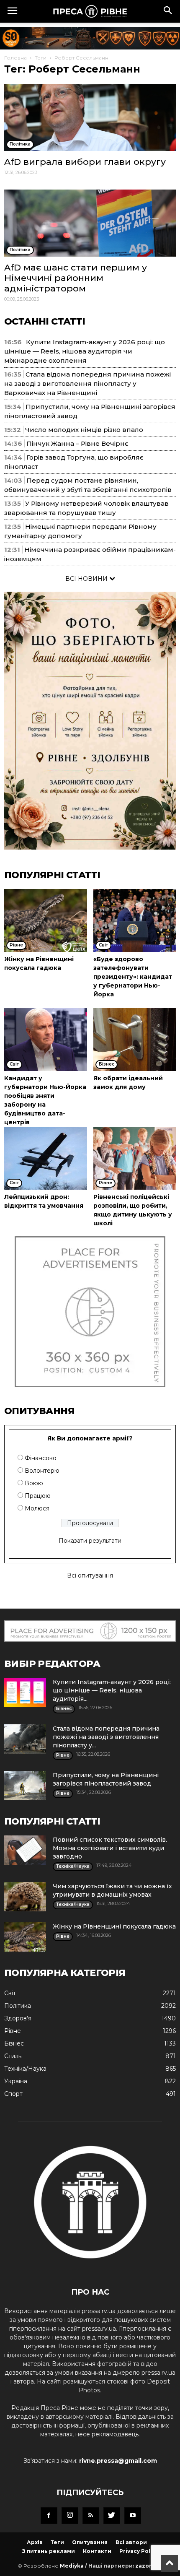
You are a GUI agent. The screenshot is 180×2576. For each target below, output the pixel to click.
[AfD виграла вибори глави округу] (90, 117)
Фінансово (41, 1458)
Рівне (13, 2031)
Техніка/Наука (25, 2069)
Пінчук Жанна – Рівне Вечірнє (77, 443)
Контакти (97, 2551)
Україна (16, 2081)
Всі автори (131, 2542)
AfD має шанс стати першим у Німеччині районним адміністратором (76, 278)
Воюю (34, 1483)
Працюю (38, 1496)
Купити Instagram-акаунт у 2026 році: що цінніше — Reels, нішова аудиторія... (112, 1690)
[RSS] (91, 2516)
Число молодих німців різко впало (84, 430)
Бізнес (14, 2043)
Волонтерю (42, 1471)
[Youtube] (133, 2516)
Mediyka (72, 2566)
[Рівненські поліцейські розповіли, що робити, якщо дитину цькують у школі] (135, 1158)
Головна (15, 58)
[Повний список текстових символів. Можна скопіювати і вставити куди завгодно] (25, 1850)
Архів (35, 2542)
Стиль (13, 2056)
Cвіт (10, 1993)
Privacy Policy (139, 2551)
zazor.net (149, 2566)
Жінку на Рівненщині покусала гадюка (114, 1926)
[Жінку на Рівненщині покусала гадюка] (46, 920)
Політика (18, 2006)
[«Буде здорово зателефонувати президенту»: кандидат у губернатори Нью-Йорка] (135, 920)
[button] (168, 11)
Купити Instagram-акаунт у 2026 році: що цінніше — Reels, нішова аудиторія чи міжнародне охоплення (85, 351)
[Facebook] (49, 2516)
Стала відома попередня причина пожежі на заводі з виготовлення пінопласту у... (106, 1737)
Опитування (90, 2542)
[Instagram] (70, 2516)
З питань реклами (49, 2551)
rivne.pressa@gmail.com (118, 2461)
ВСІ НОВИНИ (87, 579)
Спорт (13, 2094)
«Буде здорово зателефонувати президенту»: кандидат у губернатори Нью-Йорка (133, 977)
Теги (41, 58)
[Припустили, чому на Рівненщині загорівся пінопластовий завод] (25, 1786)
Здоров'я (18, 2018)
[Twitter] (112, 2516)
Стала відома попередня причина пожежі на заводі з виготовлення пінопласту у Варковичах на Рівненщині (87, 383)
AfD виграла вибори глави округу (85, 162)
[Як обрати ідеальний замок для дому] (135, 1040)
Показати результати (90, 1541)
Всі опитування (90, 1575)
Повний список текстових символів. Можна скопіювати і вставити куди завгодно (110, 1848)
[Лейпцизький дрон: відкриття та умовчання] (46, 1158)
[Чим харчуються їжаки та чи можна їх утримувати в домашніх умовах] (25, 1897)
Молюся (37, 1508)
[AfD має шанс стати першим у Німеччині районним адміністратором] (90, 223)
